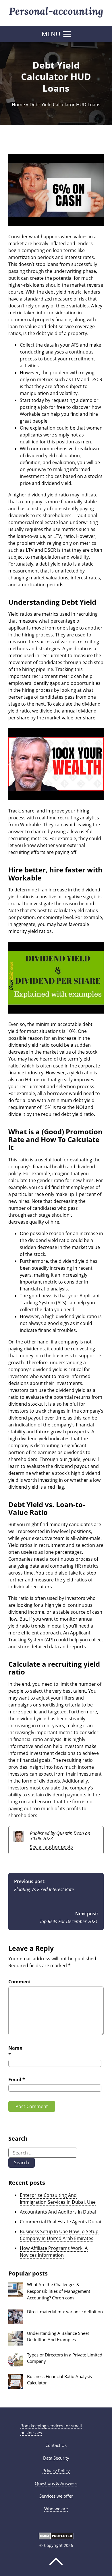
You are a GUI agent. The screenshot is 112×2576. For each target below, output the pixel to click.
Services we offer (56, 2496)
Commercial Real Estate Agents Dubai (60, 2222)
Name (15, 2051)
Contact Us (56, 2445)
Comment (20, 1982)
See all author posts (51, 1847)
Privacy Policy (56, 2471)
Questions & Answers (56, 2483)
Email (17, 2080)
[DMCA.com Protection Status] (56, 2538)
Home (18, 105)
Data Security (56, 2458)
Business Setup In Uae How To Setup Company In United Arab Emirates (59, 2235)
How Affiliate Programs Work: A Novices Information (54, 2252)
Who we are (56, 2509)
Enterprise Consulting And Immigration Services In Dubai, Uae (58, 2199)
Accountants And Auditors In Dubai (58, 2212)
